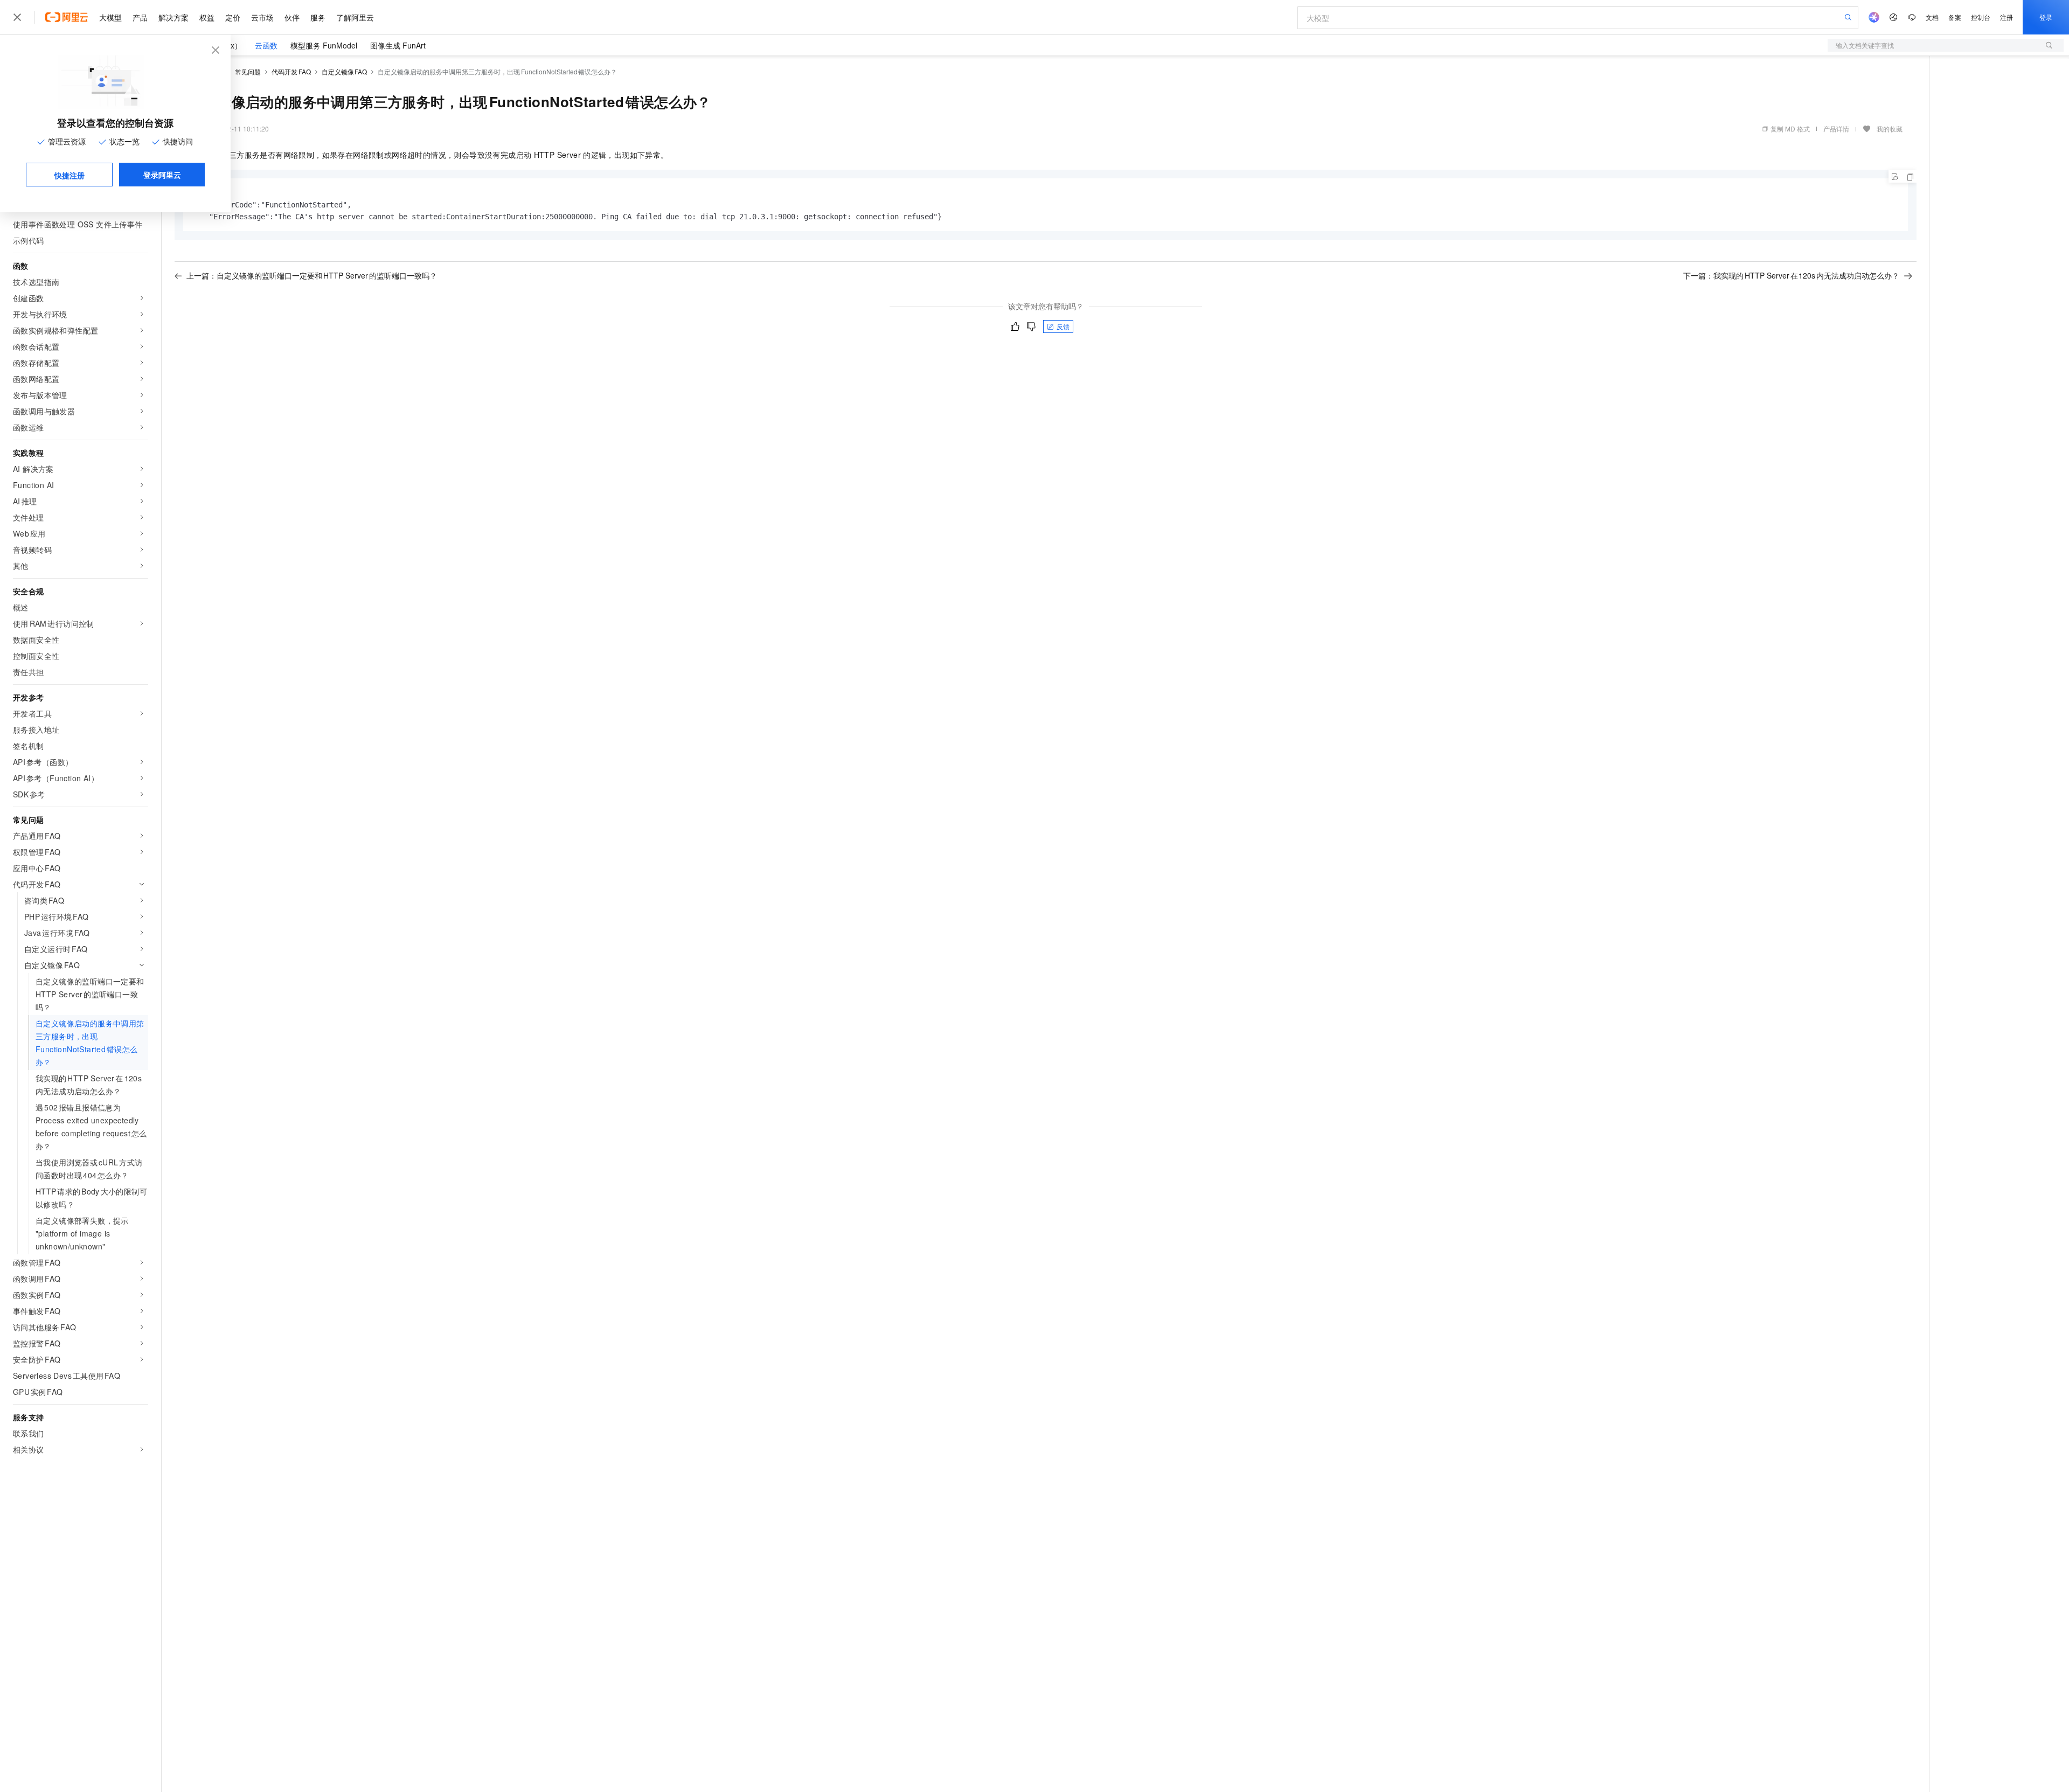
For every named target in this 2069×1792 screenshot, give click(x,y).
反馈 (1063, 326)
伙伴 (292, 17)
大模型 (110, 17)
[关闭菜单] (17, 17)
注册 (2006, 17)
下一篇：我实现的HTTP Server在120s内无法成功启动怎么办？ (1791, 275)
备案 (1955, 17)
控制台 (1981, 17)
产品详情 (1836, 129)
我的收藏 (1890, 129)
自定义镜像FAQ (345, 71)
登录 (2046, 17)
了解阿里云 (355, 17)
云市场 (262, 17)
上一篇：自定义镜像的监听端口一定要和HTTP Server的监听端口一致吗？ (312, 275)
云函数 (266, 45)
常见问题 (248, 71)
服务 (318, 17)
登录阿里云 (162, 175)
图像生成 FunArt (398, 45)
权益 (207, 17)
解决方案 (173, 17)
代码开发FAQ (291, 71)
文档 (1932, 17)
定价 (233, 17)
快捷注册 (70, 175)
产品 (140, 17)
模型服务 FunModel (324, 45)
